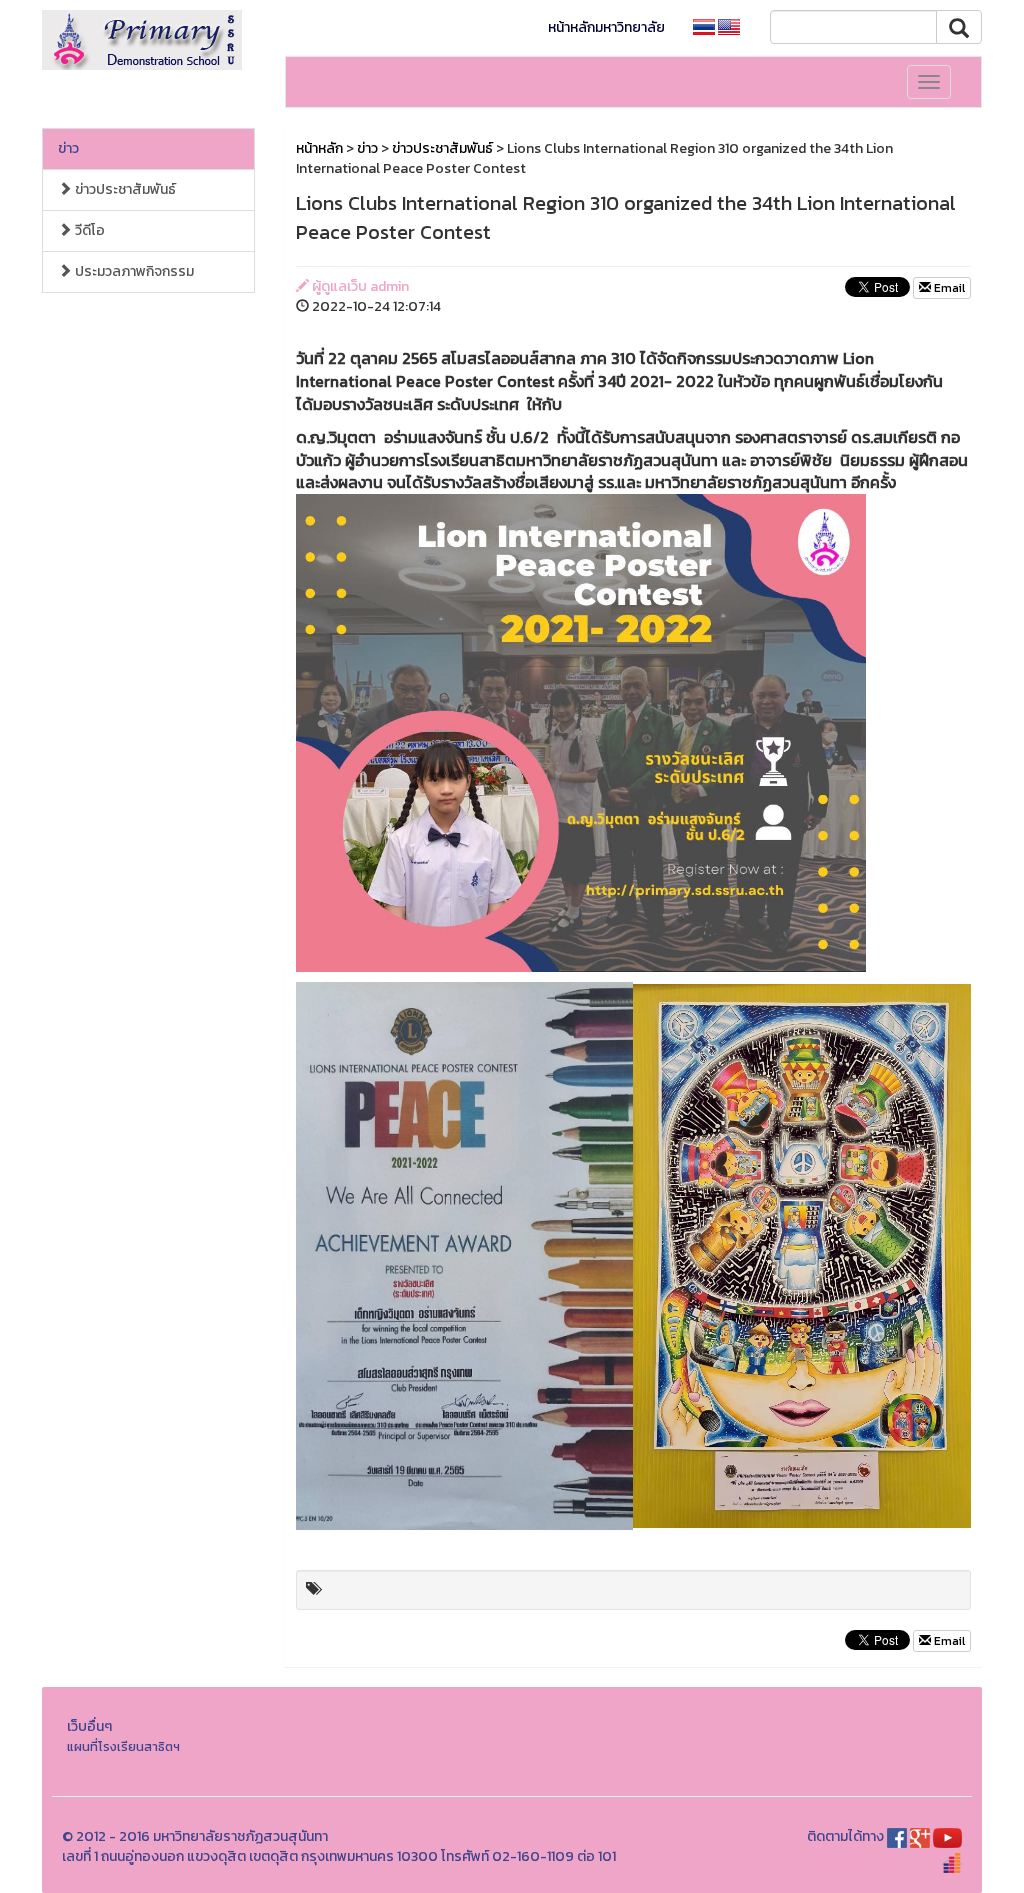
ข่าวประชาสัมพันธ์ (124, 189)
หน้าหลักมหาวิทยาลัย (606, 27)
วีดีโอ (88, 230)
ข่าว (68, 148)
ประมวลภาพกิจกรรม (133, 271)
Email (948, 288)
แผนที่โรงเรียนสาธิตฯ (123, 1746)
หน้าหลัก (319, 148)
